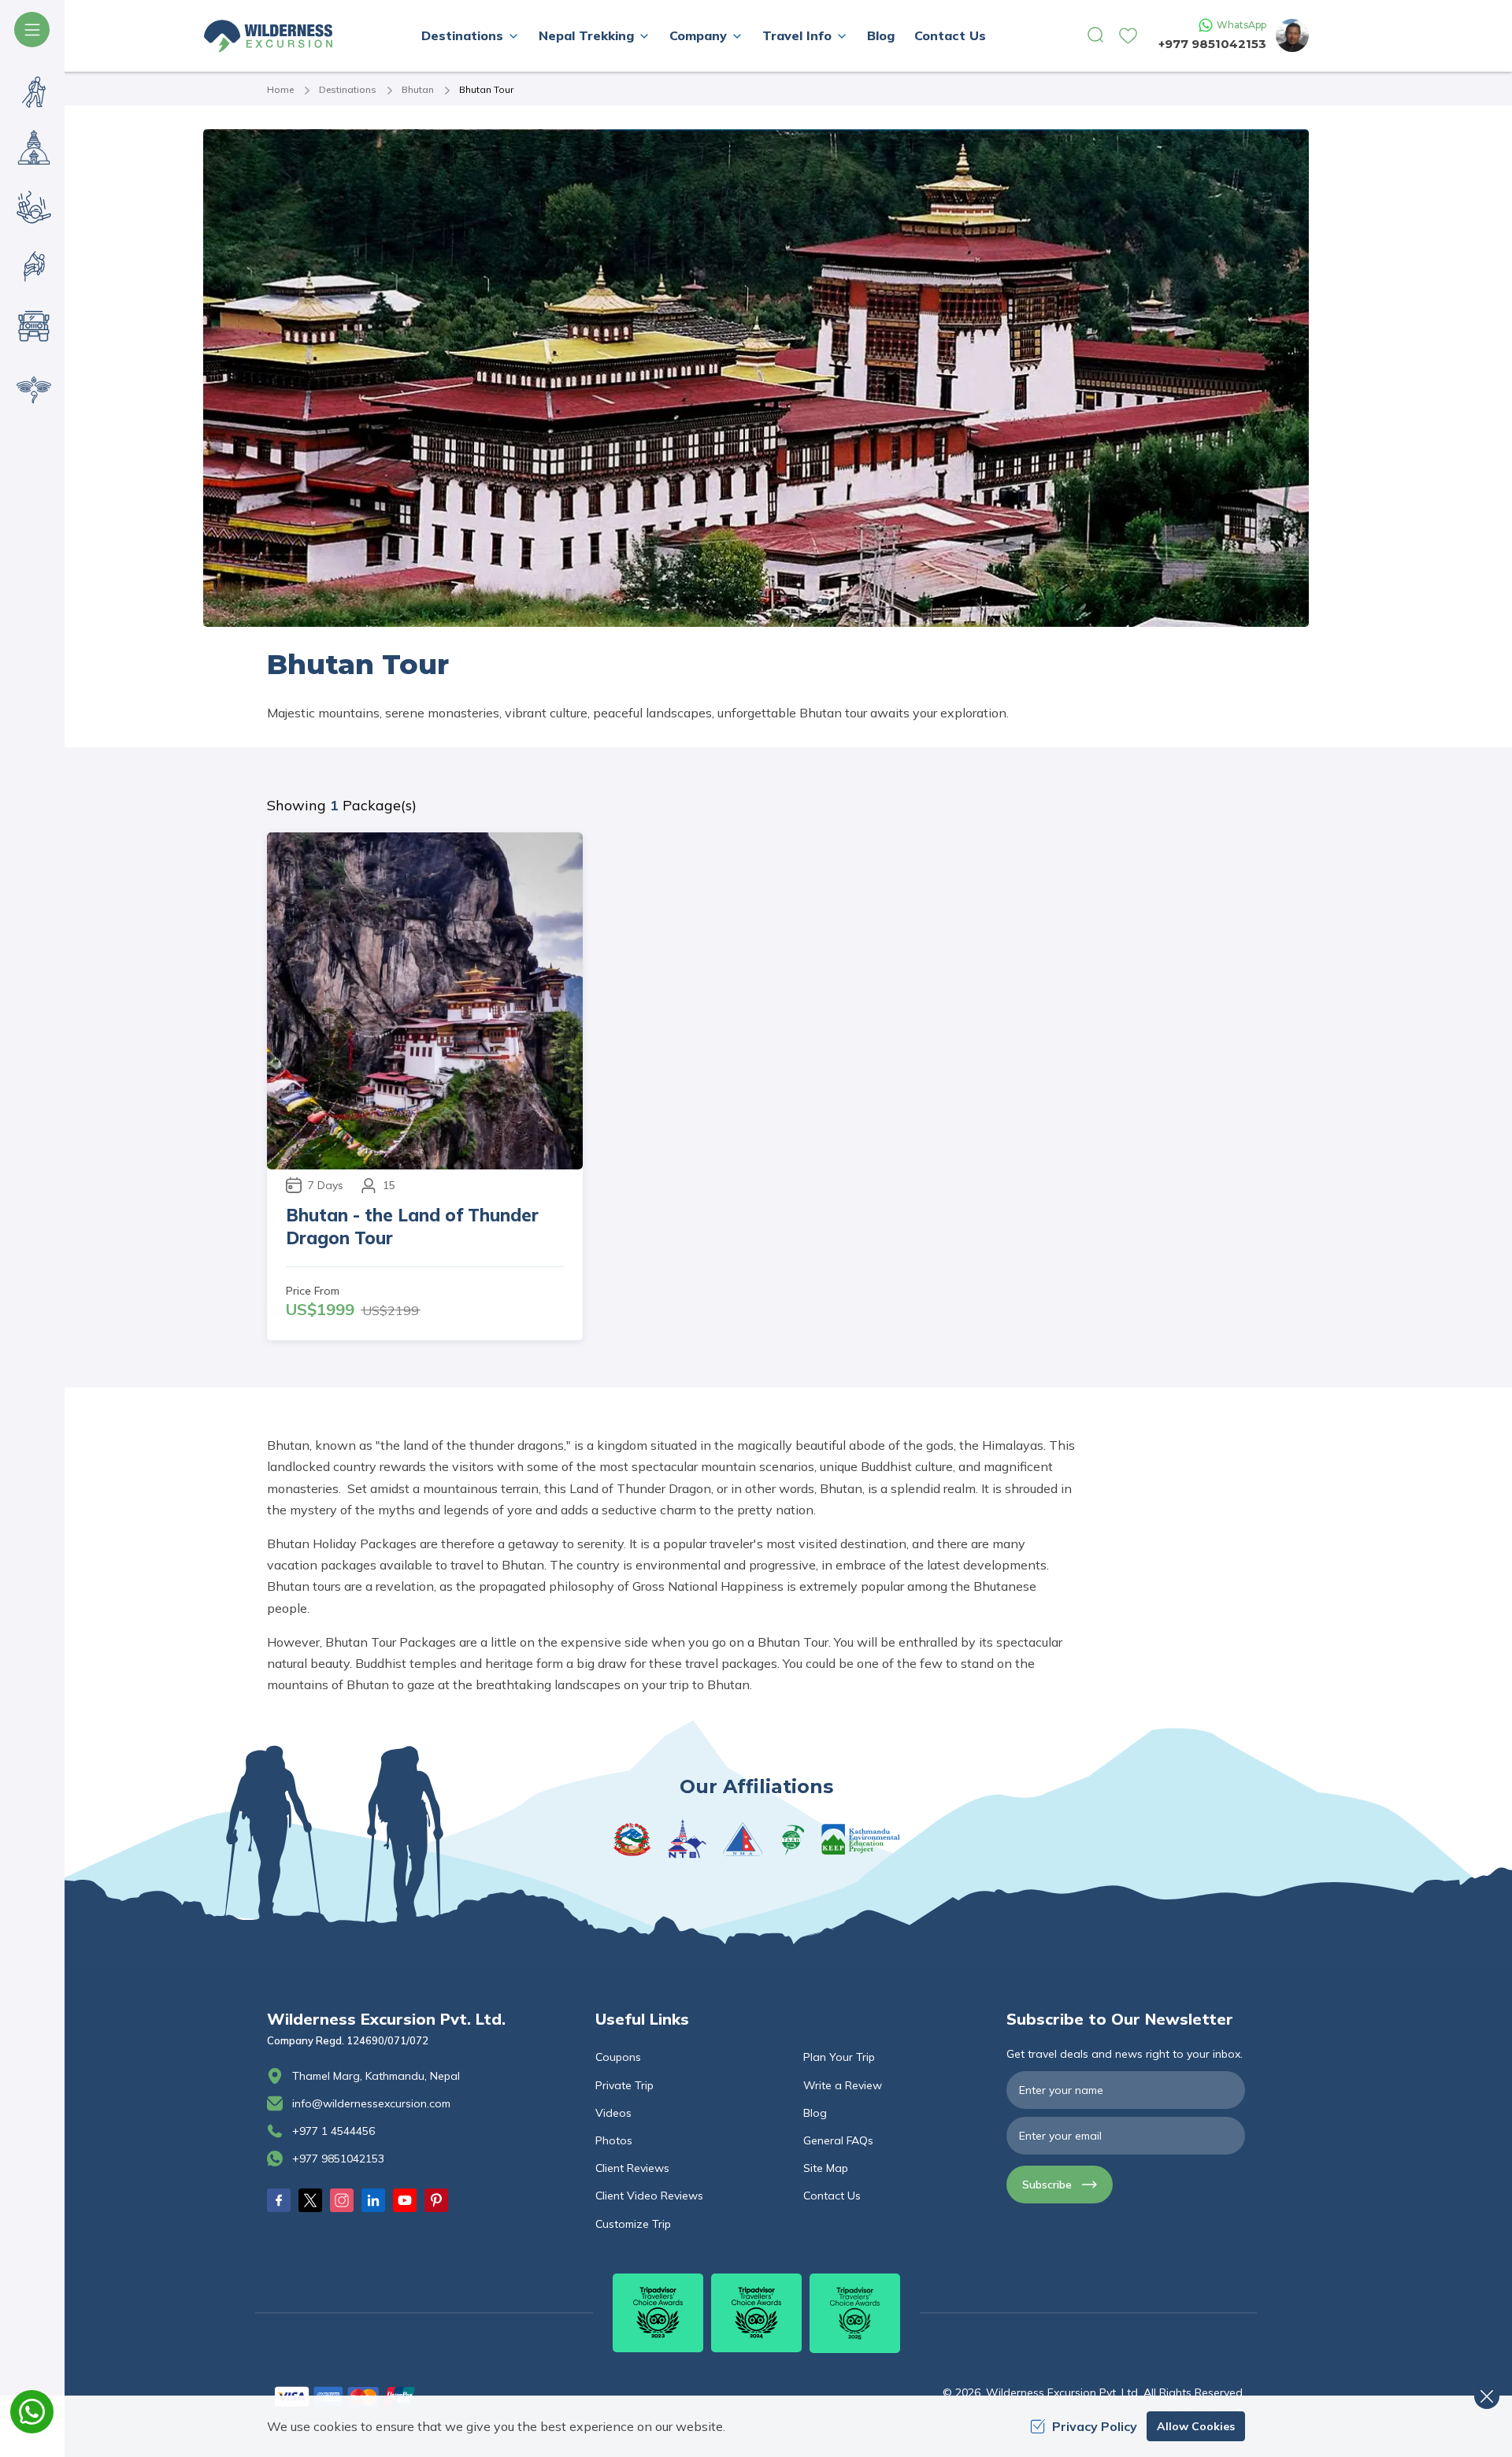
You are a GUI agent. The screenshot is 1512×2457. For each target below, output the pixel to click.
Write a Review (843, 2085)
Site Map (826, 2168)
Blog (881, 35)
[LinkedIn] (373, 2200)
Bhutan (418, 89)
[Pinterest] (436, 2200)
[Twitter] (310, 2200)
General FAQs (838, 2140)
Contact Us (950, 35)
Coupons (618, 2057)
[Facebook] (279, 2200)
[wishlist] (1128, 36)
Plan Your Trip (839, 2057)
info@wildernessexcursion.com (371, 2103)
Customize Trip (633, 2224)
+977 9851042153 (1212, 44)
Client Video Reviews (649, 2196)
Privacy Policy (1095, 2426)
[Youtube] (405, 2200)
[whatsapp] (32, 2412)
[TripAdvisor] (658, 2313)
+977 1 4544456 (334, 2131)
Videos (613, 2113)
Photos (614, 2140)
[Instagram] (342, 2200)
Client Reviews (632, 2168)
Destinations (348, 89)
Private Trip (624, 2085)
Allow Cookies (1196, 2426)
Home (280, 89)
